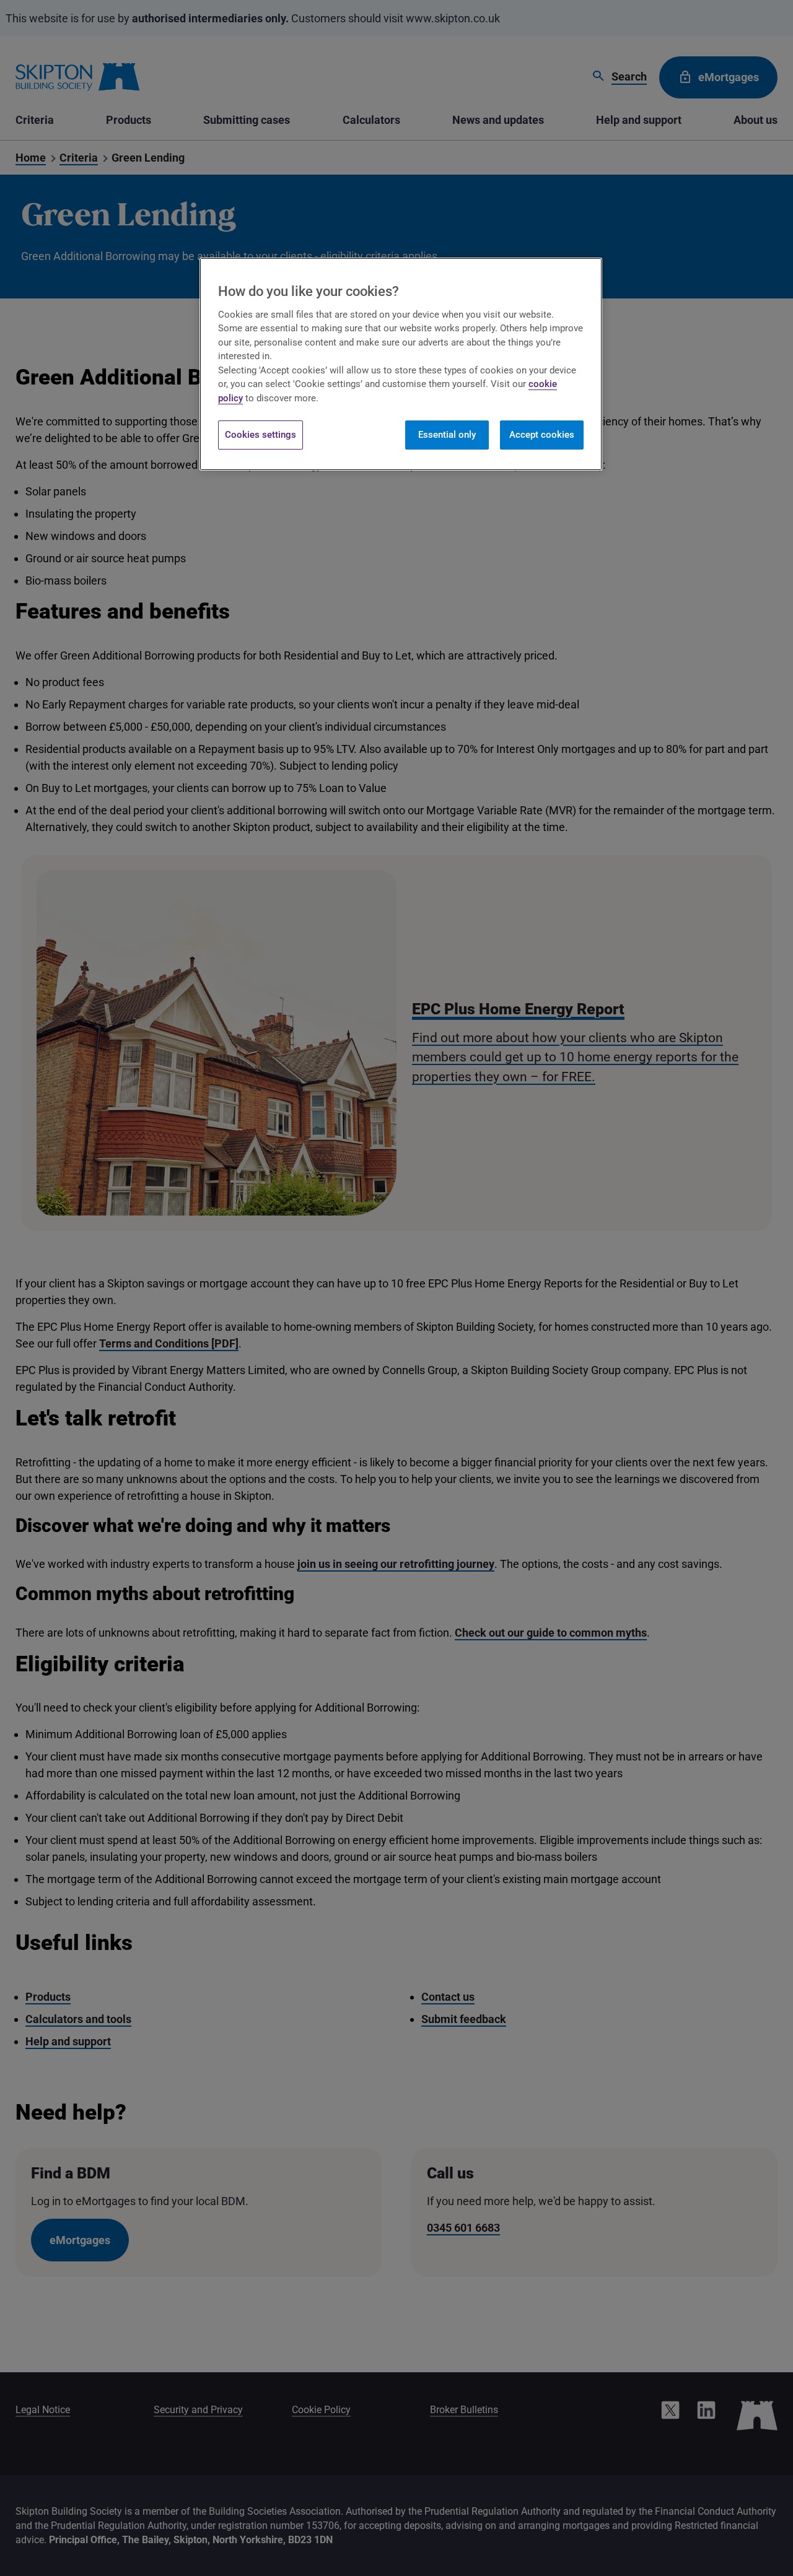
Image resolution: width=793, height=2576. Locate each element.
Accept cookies (542, 435)
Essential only (447, 435)
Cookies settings (261, 435)
